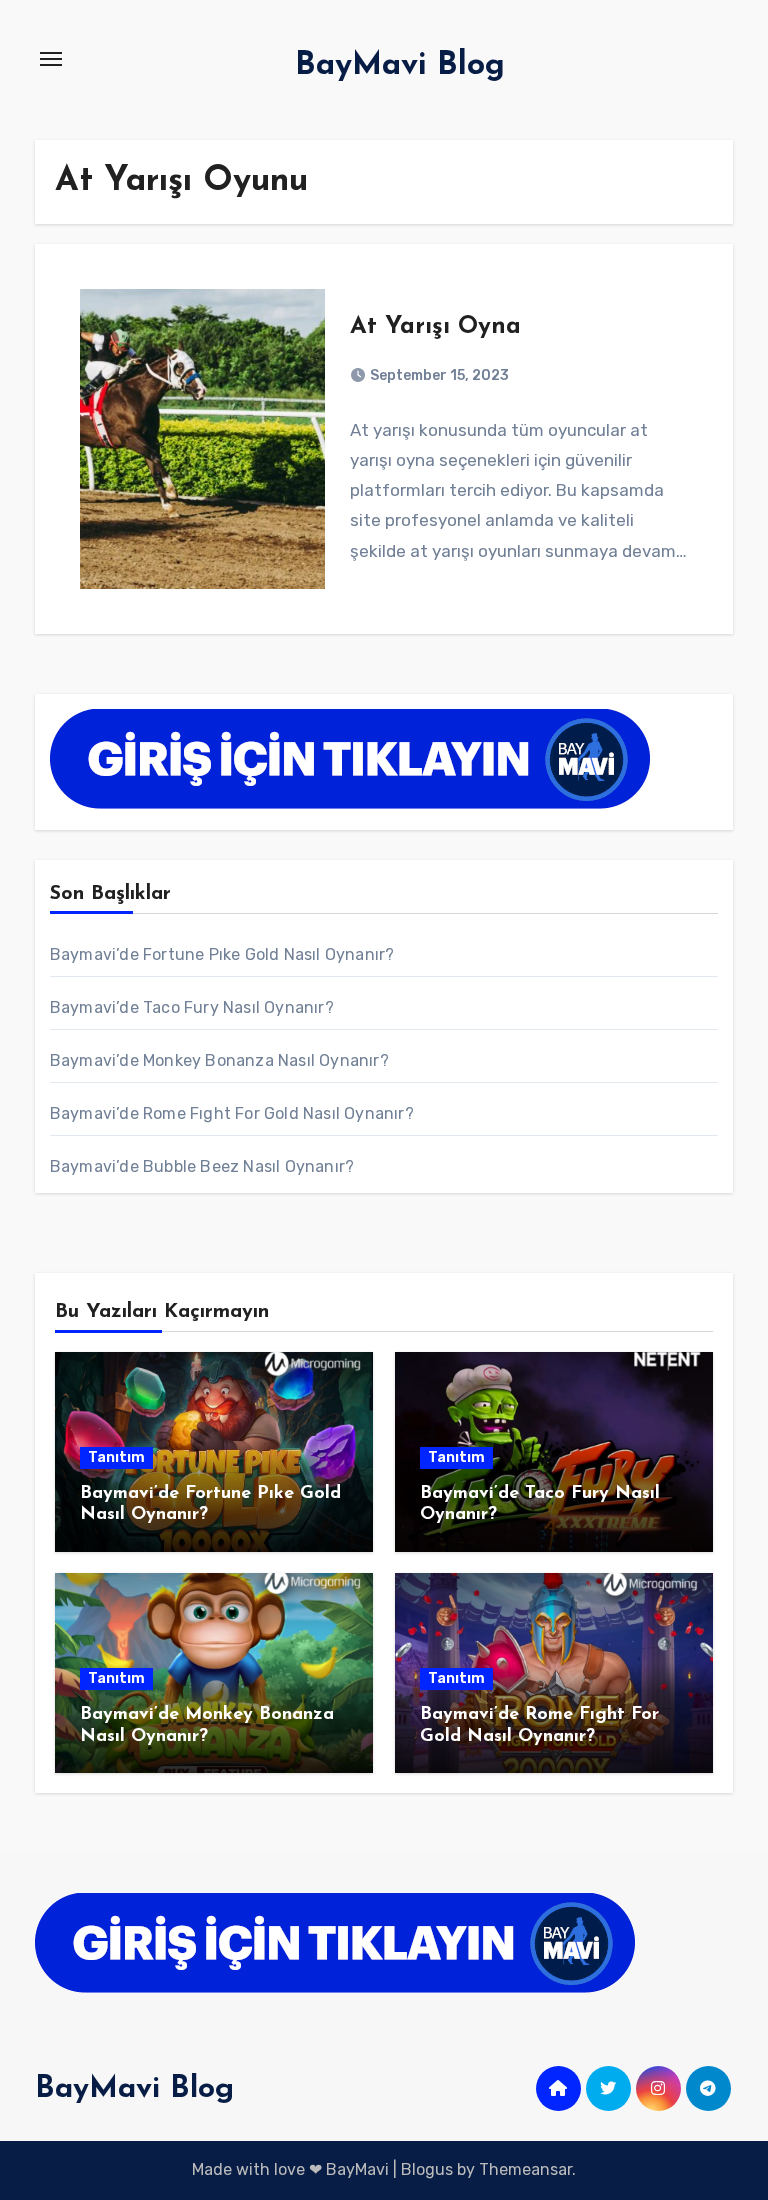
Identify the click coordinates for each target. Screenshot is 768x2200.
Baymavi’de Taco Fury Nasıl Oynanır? (192, 1007)
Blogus (427, 2169)
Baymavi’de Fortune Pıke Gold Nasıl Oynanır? (222, 954)
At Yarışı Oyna (435, 327)
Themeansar (525, 2169)
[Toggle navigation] (51, 59)
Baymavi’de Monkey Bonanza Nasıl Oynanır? (219, 1060)
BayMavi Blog (400, 66)
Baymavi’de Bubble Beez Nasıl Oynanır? (202, 1166)
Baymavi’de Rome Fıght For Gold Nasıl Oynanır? (232, 1113)
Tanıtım (116, 1457)
